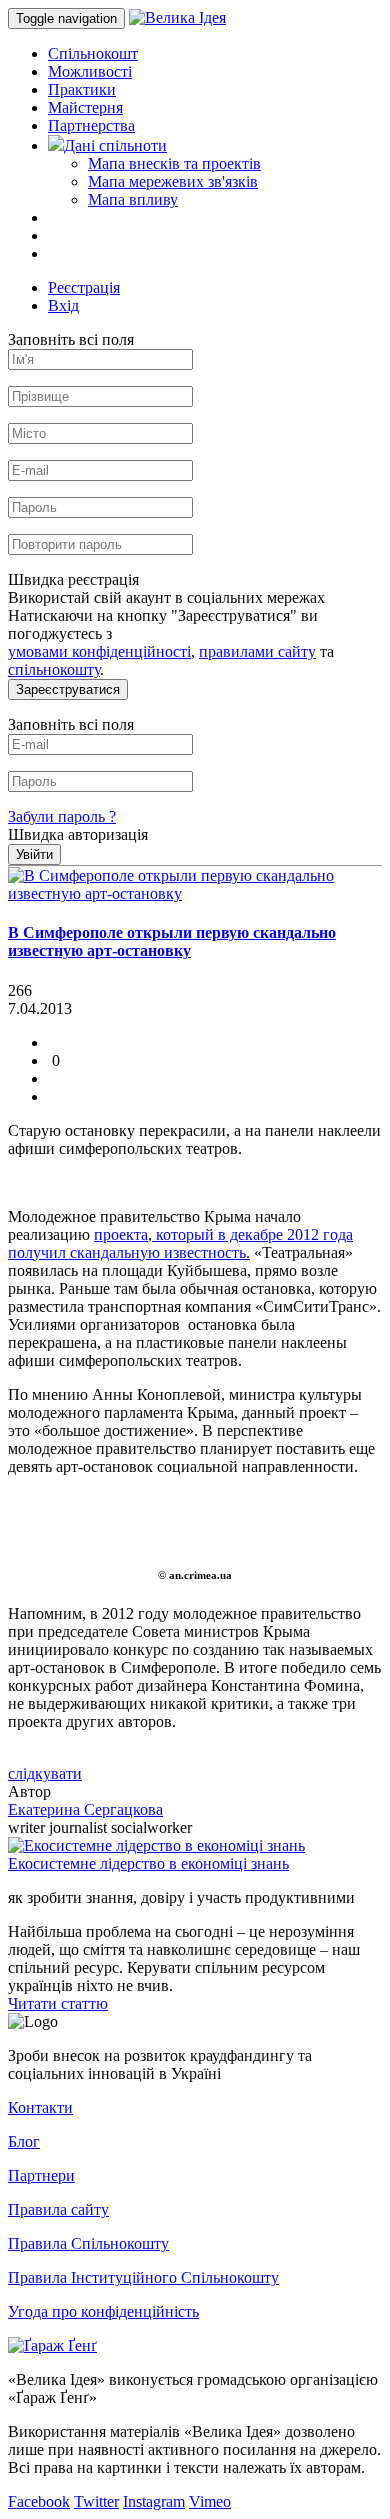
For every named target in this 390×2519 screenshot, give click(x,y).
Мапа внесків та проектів (174, 163)
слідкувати (45, 1773)
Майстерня (85, 107)
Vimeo (210, 2501)
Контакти (40, 2107)
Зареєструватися (68, 689)
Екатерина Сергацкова (85, 1809)
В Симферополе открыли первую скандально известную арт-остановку (172, 941)
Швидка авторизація (78, 834)
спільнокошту (54, 669)
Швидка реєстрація (73, 579)
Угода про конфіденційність (103, 2311)
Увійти (34, 854)
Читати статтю (58, 2003)
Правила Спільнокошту (88, 2243)
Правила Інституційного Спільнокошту (143, 2277)
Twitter (96, 2501)
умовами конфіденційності (99, 651)
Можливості (90, 71)
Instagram (154, 2501)
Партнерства (91, 125)
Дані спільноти (115, 145)
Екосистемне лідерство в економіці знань (148, 1863)
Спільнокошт (93, 53)
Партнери (41, 2175)
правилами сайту (257, 651)
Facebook (39, 2501)
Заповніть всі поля (71, 339)
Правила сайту (58, 2209)
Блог (24, 2141)
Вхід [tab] (63, 305)
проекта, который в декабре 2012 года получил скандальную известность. (180, 1243)
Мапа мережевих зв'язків (173, 181)
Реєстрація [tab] (84, 287)
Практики (82, 89)
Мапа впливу (133, 199)
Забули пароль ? (62, 816)
